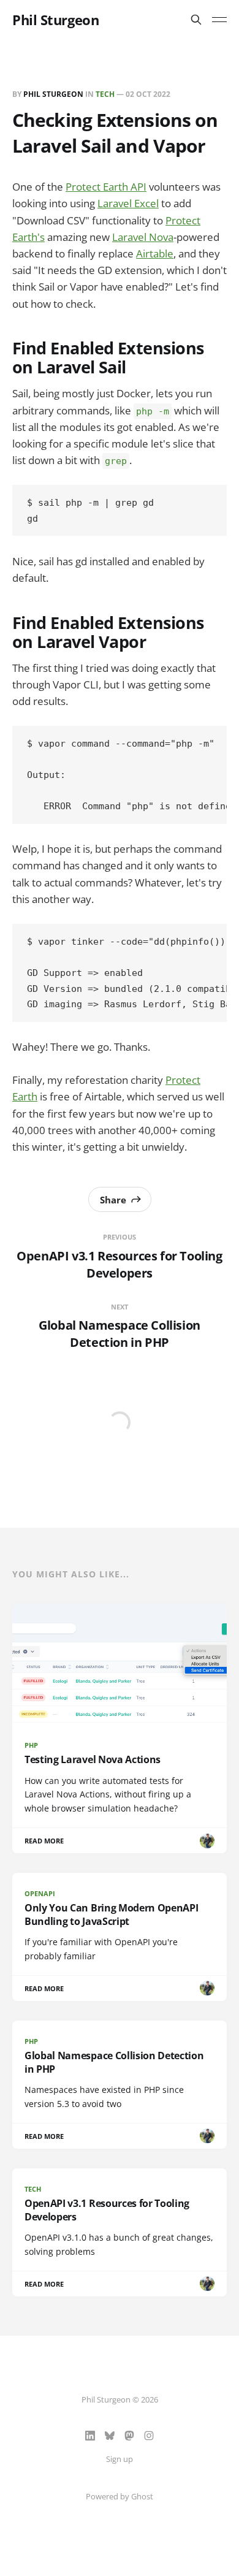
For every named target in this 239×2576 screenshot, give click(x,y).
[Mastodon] (129, 2436)
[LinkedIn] (90, 2436)
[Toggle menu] (219, 20)
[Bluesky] (110, 2436)
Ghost (142, 2496)
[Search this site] (196, 20)
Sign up (120, 2459)
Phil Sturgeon (55, 20)
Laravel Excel (128, 203)
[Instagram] (149, 2436)
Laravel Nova (143, 237)
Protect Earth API (106, 187)
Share (113, 1200)
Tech (105, 94)
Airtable (155, 253)
